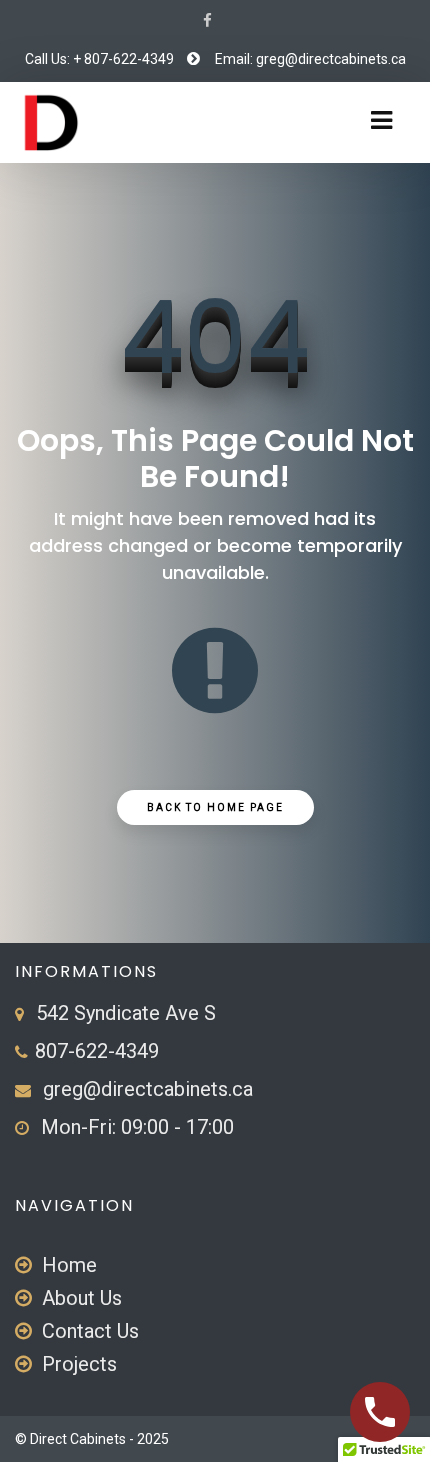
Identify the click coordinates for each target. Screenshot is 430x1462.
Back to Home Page (215, 807)
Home (69, 1265)
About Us (82, 1298)
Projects (79, 1364)
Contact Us (90, 1331)
